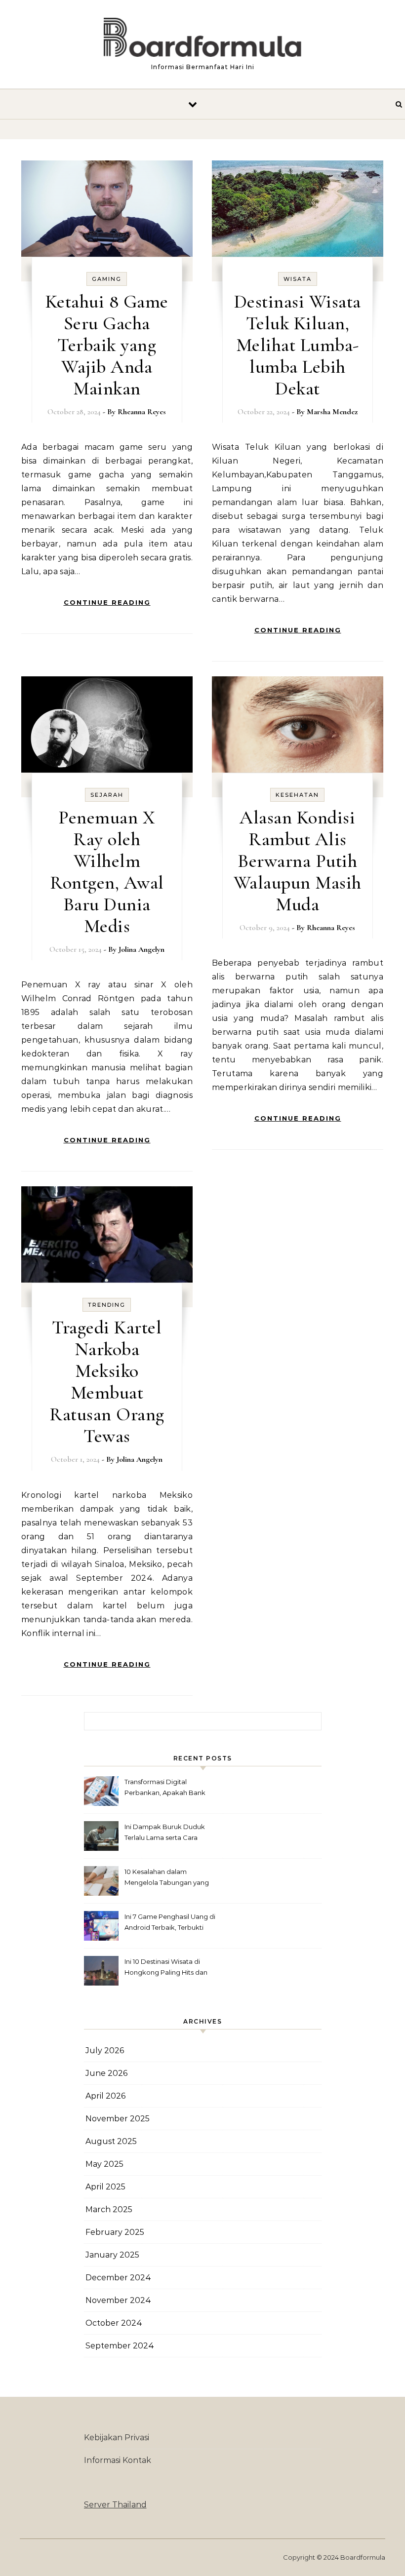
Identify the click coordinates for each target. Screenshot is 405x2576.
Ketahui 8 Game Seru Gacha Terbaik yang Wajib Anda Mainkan (107, 345)
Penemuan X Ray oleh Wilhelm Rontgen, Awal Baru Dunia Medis (107, 872)
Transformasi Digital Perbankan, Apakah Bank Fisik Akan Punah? (165, 1788)
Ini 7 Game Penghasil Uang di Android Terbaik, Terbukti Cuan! (170, 1923)
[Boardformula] (202, 40)
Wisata (298, 279)
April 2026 (105, 2096)
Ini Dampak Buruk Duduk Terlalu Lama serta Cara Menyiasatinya (165, 1833)
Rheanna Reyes (142, 412)
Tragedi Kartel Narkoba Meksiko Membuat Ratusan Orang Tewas (107, 1382)
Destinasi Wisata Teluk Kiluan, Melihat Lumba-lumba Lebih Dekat (298, 345)
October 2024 (114, 2323)
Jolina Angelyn (142, 949)
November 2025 (118, 2119)
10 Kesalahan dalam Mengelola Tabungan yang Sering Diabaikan (167, 1878)
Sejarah (107, 795)
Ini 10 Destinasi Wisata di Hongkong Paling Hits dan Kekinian (166, 1968)
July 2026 (105, 2050)
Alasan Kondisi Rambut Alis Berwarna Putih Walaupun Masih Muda (298, 861)
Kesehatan (297, 795)
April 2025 (105, 2187)
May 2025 (104, 2164)
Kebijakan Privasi (117, 2438)
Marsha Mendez (332, 412)
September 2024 (120, 2346)
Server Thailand (115, 2505)
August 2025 (111, 2141)
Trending (107, 1305)
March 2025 (109, 2209)
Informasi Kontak (118, 2460)
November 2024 (118, 2300)
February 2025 (115, 2232)
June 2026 (106, 2073)
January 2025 (112, 2255)
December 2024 (118, 2278)
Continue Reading (107, 602)
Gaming (107, 279)
